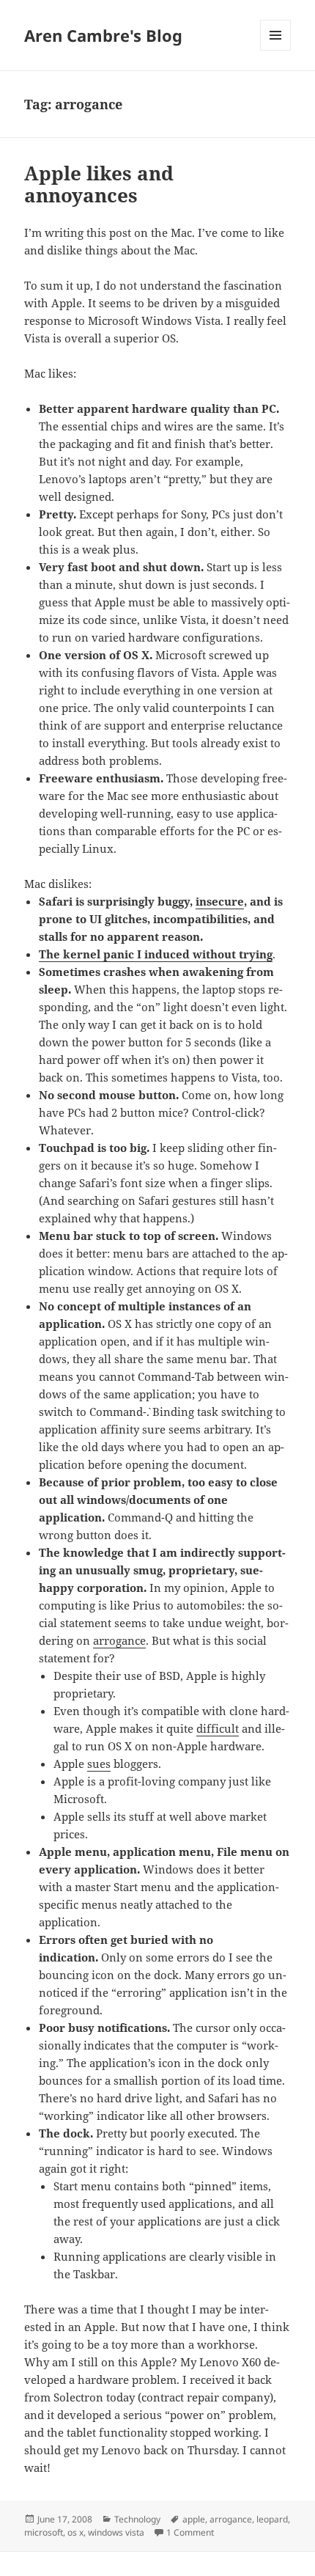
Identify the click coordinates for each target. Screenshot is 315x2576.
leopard (272, 2519)
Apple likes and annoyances (99, 184)
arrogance (119, 1640)
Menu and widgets (276, 50)
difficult (218, 1728)
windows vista (116, 2532)
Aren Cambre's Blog (103, 35)
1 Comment (190, 2532)
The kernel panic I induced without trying (156, 954)
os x (75, 2532)
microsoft (44, 2532)
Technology (137, 2519)
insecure (220, 901)
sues (99, 1764)
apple (194, 2519)
